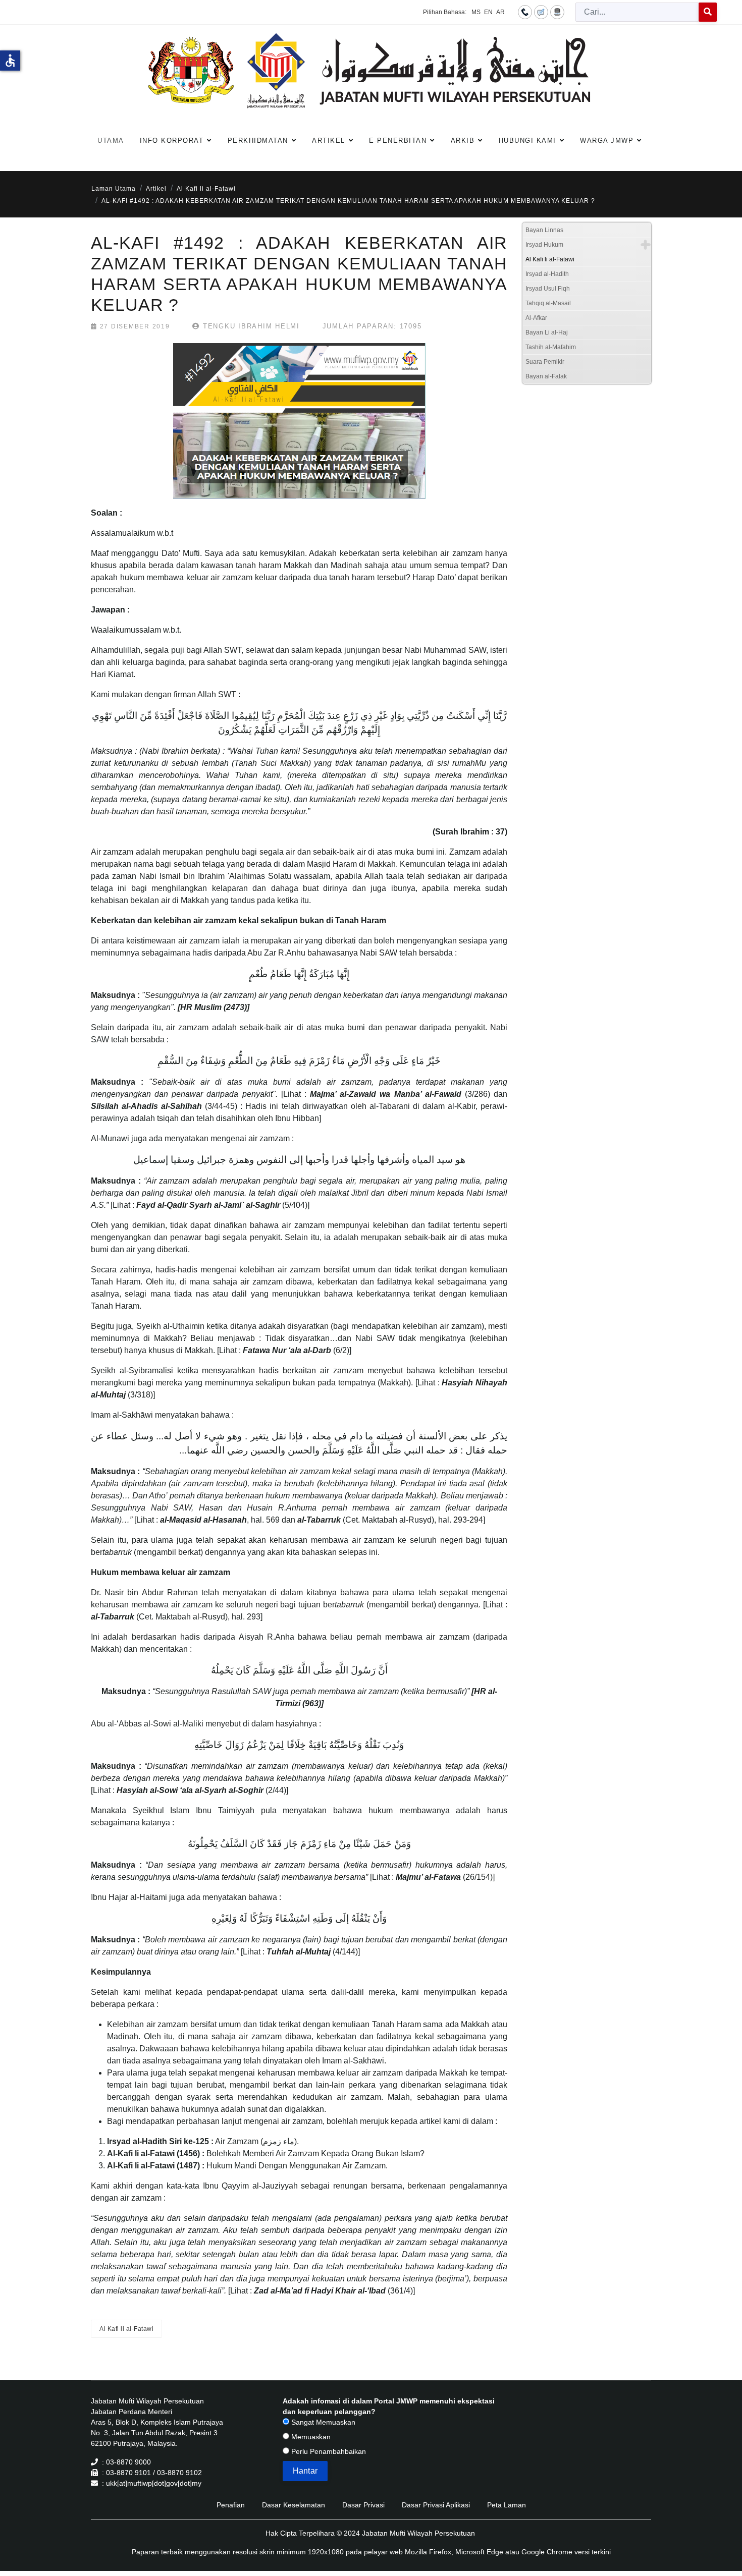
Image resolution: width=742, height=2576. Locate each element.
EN (488, 12)
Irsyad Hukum (544, 245)
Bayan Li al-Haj (547, 332)
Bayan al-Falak (546, 376)
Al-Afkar (536, 318)
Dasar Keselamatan (294, 2505)
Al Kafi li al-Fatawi (126, 2329)
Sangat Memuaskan (322, 2422)
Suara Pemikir (545, 362)
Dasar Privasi (363, 2505)
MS (476, 12)
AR (500, 12)
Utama (111, 141)
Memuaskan (310, 2437)
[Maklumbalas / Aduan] (541, 12)
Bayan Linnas (544, 230)
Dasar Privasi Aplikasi (436, 2505)
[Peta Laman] (557, 12)
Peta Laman (507, 2505)
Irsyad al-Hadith (547, 274)
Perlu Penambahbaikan (328, 2451)
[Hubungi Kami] (525, 12)
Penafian (231, 2505)
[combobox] (637, 12)
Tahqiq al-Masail (548, 303)
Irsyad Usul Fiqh (548, 289)
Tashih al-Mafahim (551, 347)
